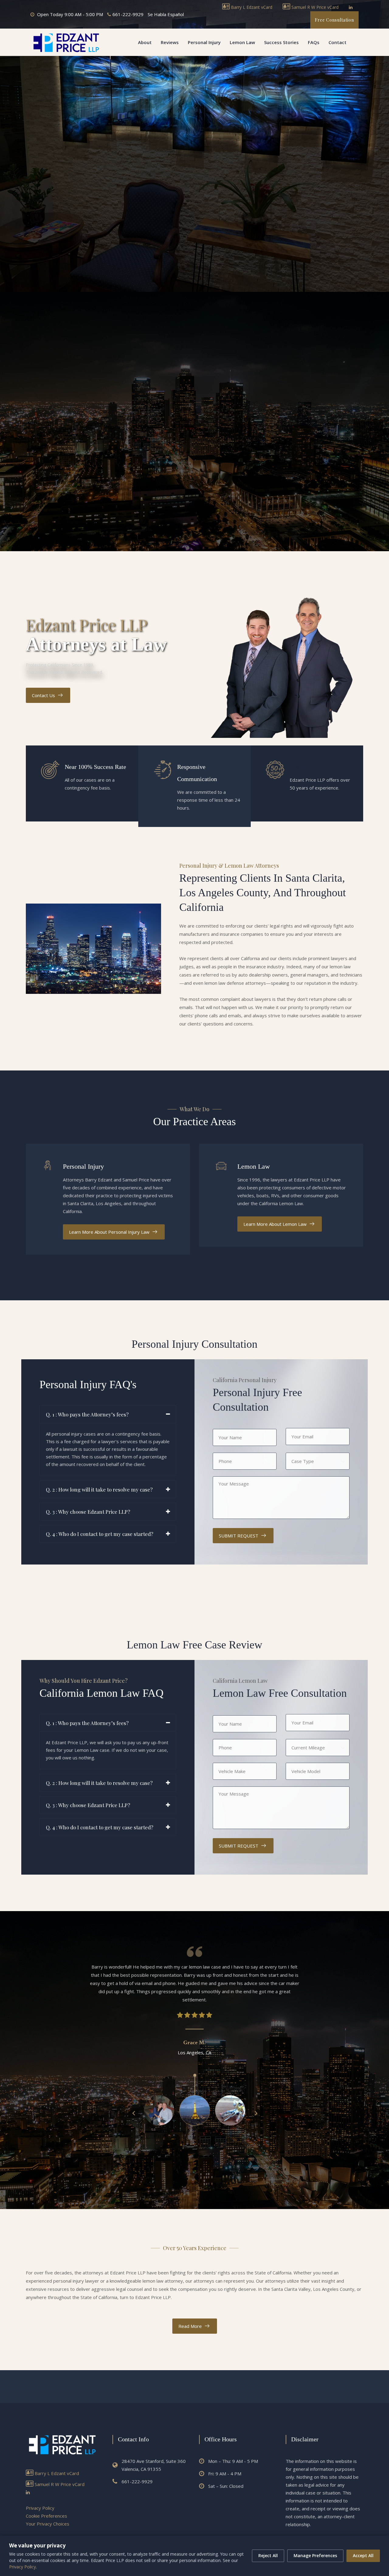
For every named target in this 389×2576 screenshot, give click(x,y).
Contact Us (43, 695)
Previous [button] (134, 2113)
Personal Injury (204, 42)
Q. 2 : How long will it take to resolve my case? (99, 1489)
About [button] (145, 42)
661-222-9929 (128, 14)
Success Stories (281, 42)
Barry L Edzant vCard (251, 7)
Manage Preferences (315, 2555)
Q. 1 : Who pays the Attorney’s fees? (87, 1414)
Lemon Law (242, 42)
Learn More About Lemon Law (275, 1224)
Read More (190, 2326)
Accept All (363, 2555)
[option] (194, 2010)
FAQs (314, 42)
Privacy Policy (40, 2508)
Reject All (268, 2555)
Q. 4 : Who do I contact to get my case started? (100, 1534)
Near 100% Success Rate (95, 767)
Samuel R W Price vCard (314, 7)
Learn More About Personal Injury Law (109, 1232)
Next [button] (255, 2113)
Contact (337, 42)
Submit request (239, 1536)
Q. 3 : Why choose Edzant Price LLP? (88, 1512)
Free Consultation (334, 20)
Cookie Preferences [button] (46, 2516)
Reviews (170, 42)
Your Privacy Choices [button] (48, 2524)
